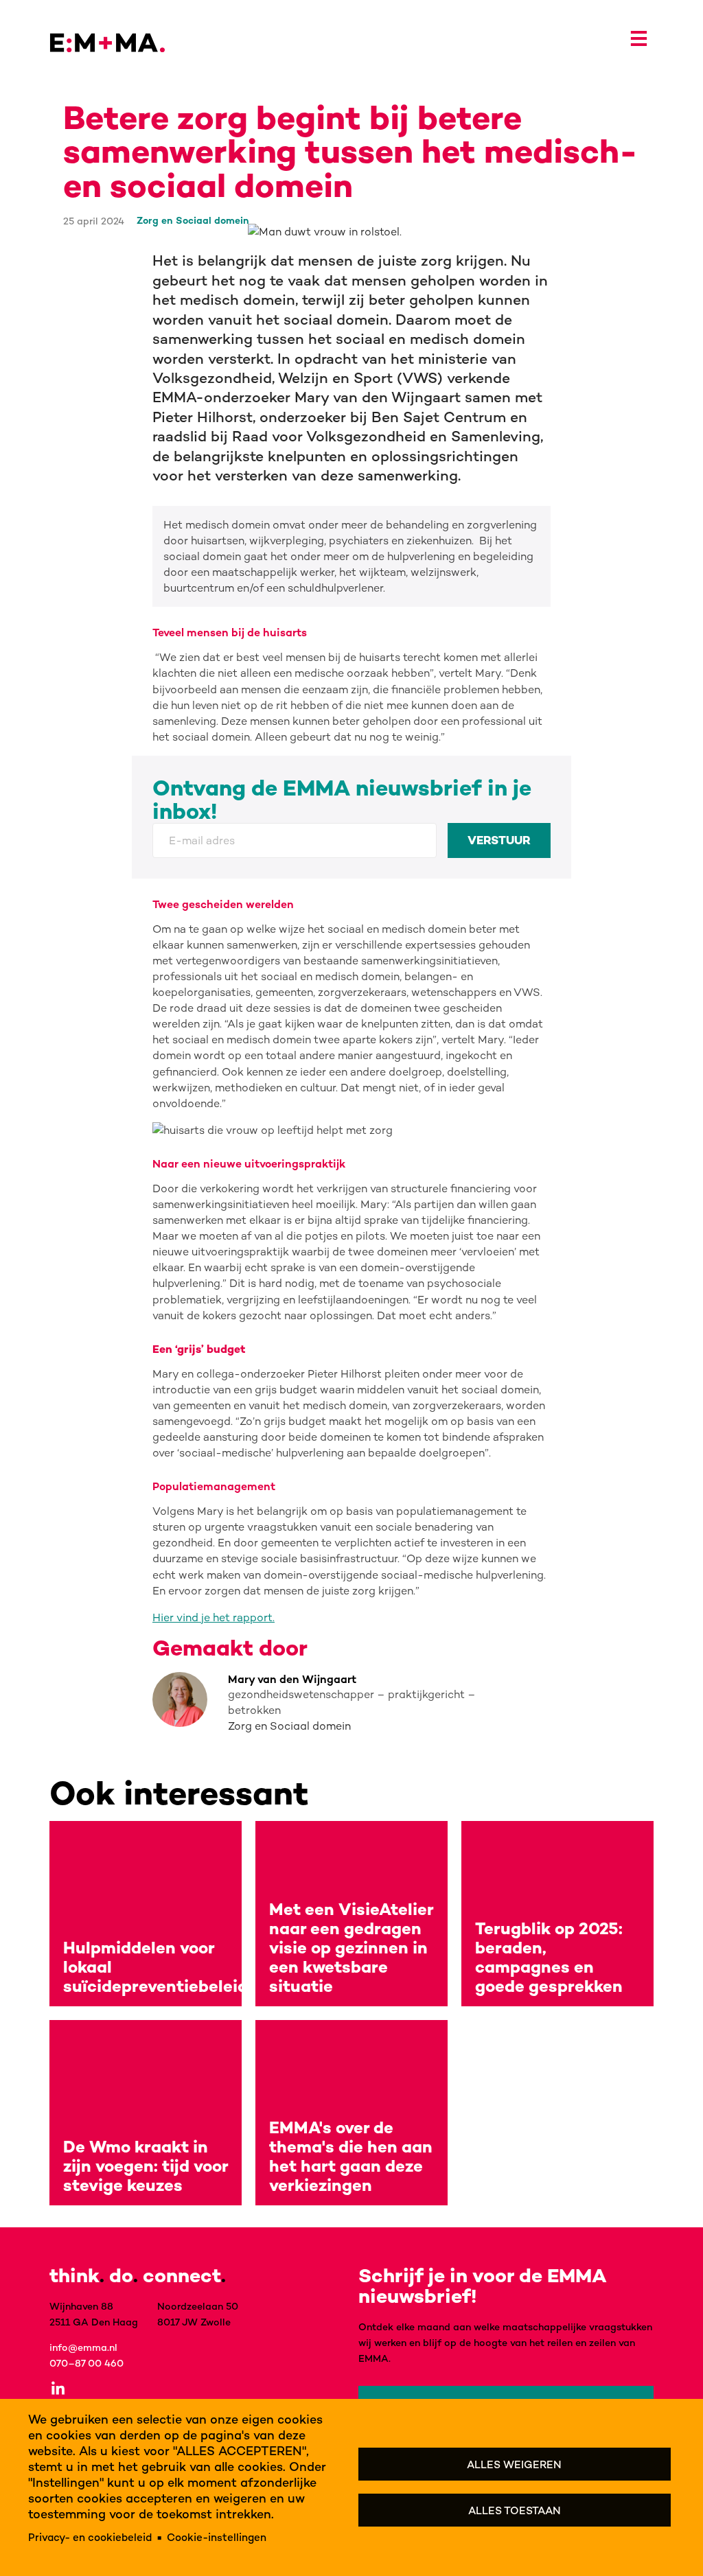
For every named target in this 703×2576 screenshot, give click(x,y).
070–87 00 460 (87, 2363)
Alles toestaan (515, 2510)
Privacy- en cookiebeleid (90, 2537)
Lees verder (146, 1914)
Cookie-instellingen (217, 2537)
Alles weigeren (514, 2464)
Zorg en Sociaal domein (193, 220)
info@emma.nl (83, 2347)
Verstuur (499, 840)
